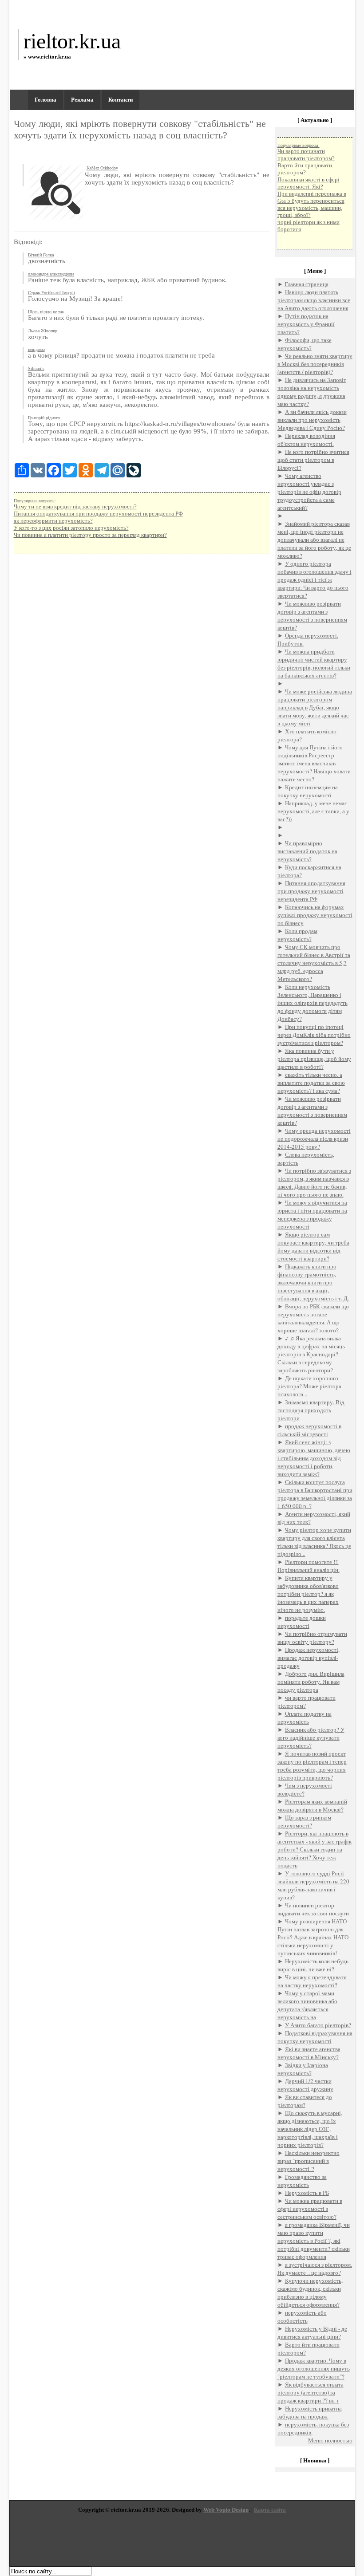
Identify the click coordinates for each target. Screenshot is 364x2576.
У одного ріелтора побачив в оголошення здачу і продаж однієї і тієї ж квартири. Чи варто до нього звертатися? (315, 579)
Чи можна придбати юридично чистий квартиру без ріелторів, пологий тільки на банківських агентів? (314, 663)
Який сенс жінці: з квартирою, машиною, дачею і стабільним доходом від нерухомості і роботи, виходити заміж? (314, 1458)
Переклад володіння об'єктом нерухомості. (306, 440)
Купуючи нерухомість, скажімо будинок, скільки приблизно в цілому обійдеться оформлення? (310, 2292)
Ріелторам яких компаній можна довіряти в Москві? (312, 1805)
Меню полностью (330, 2440)
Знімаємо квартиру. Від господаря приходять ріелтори (311, 1410)
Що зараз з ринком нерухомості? (304, 1821)
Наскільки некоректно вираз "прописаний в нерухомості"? (309, 2161)
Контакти (121, 100)
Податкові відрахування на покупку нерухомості (315, 2037)
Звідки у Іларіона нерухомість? (303, 2069)
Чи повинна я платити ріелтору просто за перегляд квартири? (90, 535)
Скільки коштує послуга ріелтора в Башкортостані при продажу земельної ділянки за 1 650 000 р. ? (315, 1494)
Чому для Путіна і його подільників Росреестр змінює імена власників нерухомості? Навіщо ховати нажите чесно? (314, 763)
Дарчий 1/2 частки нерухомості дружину (305, 2085)
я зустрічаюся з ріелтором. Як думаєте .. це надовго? (315, 2269)
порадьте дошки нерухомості (302, 1622)
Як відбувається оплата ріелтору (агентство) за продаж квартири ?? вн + (311, 2392)
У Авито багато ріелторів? (318, 2025)
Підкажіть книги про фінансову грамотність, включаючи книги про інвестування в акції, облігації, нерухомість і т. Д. (313, 1282)
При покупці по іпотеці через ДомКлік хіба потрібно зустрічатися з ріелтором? (314, 1035)
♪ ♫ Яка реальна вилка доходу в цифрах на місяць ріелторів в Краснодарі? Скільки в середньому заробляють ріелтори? (311, 1354)
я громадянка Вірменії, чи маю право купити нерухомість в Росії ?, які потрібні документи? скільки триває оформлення (314, 2241)
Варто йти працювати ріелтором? (305, 169)
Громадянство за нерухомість (302, 2181)
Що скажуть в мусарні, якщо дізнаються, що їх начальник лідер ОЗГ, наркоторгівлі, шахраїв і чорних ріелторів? (310, 2129)
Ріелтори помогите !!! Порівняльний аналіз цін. (309, 1566)
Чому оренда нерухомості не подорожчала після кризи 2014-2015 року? (314, 1138)
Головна (45, 100)
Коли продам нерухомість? (297, 935)
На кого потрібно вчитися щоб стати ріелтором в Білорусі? (313, 460)
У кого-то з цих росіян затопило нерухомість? (71, 528)
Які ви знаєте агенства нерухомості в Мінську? (309, 2053)
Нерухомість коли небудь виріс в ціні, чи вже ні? (313, 1965)
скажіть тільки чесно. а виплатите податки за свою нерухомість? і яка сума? (311, 1083)
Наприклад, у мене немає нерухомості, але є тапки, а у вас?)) (313, 811)
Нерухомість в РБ (307, 2193)
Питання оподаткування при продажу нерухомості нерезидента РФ (98, 514)
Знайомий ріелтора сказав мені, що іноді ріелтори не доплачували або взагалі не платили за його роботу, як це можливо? (314, 540)
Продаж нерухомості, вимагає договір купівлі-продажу (309, 1658)
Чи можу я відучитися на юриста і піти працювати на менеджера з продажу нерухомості (312, 1214)
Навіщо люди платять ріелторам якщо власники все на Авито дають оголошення (314, 300)
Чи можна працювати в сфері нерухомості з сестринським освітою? (310, 2209)
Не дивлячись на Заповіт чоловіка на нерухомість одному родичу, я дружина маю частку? (312, 392)
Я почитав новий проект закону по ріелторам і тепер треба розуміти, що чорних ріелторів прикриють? (312, 1765)
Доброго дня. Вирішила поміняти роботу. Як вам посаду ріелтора (311, 1682)
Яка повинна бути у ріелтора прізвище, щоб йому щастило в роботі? (314, 1059)
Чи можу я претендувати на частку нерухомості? (312, 1981)
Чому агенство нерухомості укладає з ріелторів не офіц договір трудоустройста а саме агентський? (309, 492)
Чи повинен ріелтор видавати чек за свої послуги (313, 1909)
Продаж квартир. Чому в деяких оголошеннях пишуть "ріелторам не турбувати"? (314, 2368)
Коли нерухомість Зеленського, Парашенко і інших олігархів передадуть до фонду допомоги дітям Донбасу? (313, 1003)
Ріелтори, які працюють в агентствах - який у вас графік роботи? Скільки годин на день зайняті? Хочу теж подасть (315, 1849)
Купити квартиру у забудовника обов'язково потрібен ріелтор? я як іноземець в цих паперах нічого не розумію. (308, 1594)
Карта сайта (270, 2510)
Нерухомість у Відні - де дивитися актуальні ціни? (312, 2332)
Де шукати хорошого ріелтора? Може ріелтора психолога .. (309, 1386)
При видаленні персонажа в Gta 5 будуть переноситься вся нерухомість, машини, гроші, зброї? (312, 204)
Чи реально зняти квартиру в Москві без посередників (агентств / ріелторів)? (315, 364)
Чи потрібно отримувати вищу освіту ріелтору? (312, 1638)
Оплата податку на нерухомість (305, 1717)
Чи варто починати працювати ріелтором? (306, 155)
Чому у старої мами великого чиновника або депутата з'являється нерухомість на (307, 2005)
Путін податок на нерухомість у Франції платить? (306, 324)
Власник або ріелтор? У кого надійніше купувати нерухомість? (311, 1737)
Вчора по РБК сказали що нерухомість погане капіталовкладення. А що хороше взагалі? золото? (313, 1318)
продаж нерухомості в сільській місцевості (309, 1430)
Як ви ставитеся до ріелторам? (305, 2101)
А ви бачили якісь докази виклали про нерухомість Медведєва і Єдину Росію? (312, 420)
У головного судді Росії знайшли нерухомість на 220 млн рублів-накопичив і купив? (313, 1885)
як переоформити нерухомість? (53, 521)
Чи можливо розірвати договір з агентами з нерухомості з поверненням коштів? (312, 615)
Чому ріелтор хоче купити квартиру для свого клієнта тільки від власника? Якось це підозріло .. (314, 1542)
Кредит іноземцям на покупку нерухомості (308, 791)
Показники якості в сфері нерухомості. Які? (309, 183)
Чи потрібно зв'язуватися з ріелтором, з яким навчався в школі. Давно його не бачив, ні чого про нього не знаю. (314, 1182)
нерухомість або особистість (302, 2316)
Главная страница (307, 284)
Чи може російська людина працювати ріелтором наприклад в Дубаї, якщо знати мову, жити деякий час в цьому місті (315, 707)
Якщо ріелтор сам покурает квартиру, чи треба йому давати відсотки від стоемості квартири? (313, 1246)
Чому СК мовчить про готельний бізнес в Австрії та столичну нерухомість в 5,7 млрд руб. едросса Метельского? (314, 963)
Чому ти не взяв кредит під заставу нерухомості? (75, 506)
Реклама (82, 100)
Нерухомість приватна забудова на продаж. (310, 2412)
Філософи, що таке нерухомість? (305, 344)
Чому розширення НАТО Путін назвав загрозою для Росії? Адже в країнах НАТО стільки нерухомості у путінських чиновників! (313, 1937)
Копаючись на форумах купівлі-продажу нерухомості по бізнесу (315, 915)
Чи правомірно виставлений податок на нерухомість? (307, 851)
